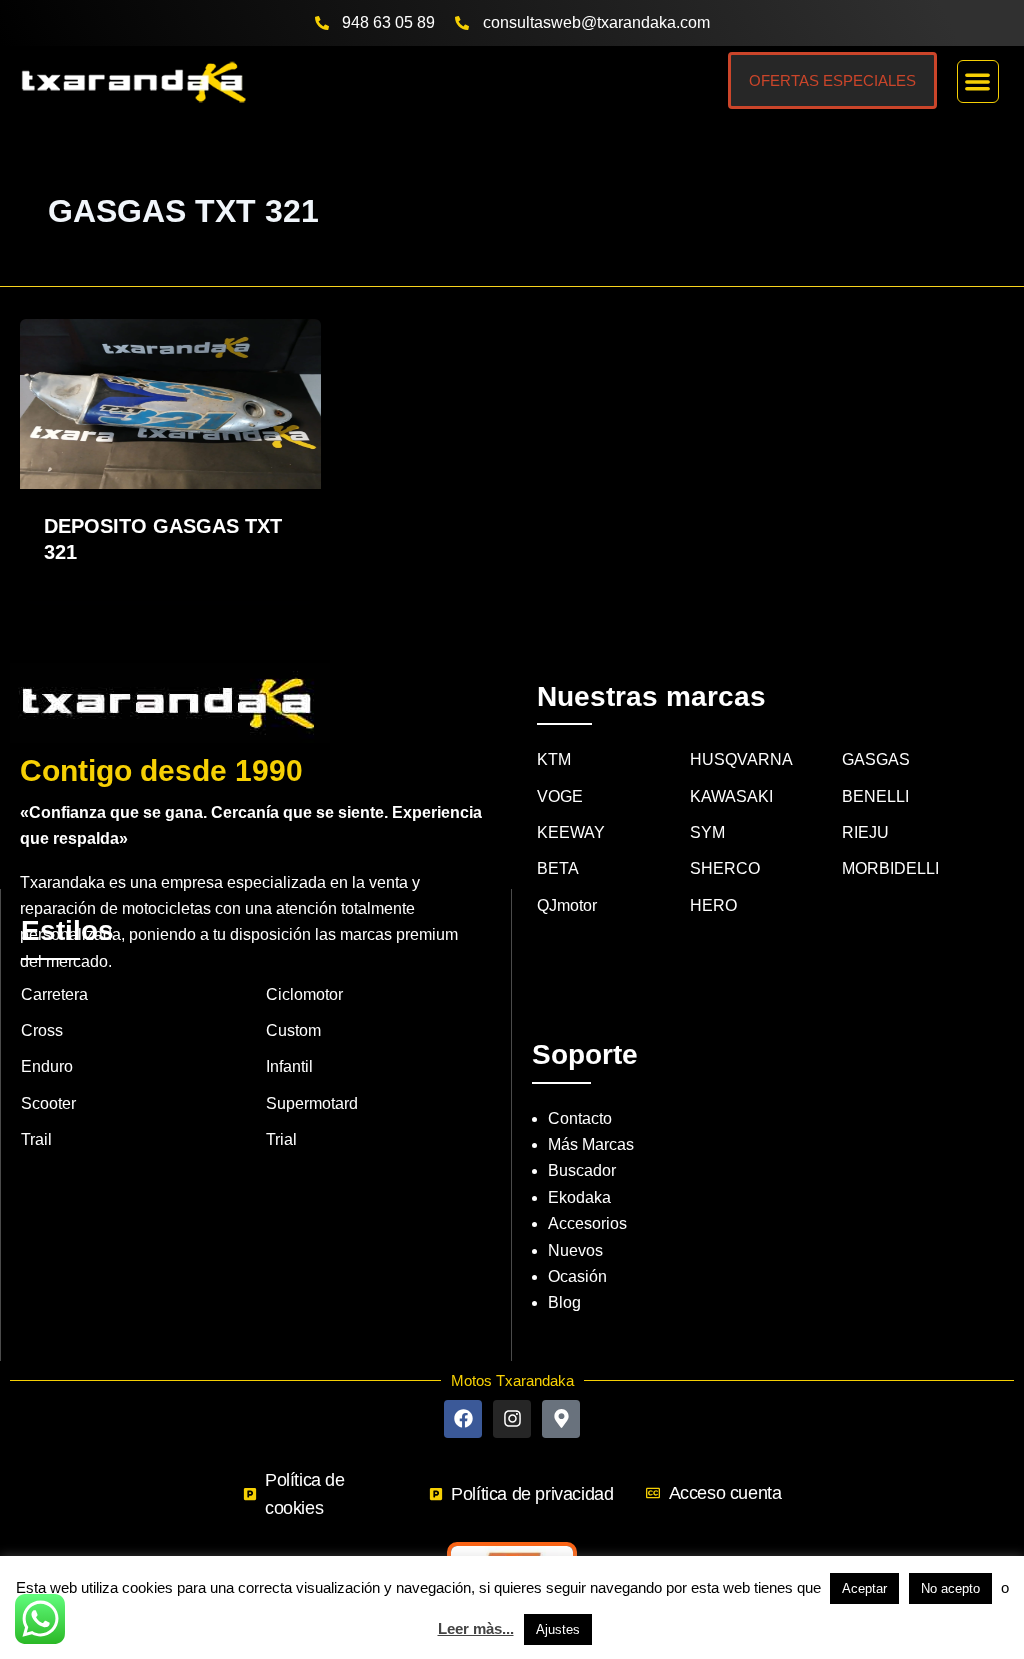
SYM (707, 832)
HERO (713, 905)
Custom (293, 1030)
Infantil (289, 1066)
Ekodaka (579, 1197)
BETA (558, 868)
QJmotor (567, 905)
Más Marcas (591, 1144)
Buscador (582, 1170)
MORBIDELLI (890, 868)
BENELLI (875, 796)
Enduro (47, 1066)
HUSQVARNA (741, 759)
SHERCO (725, 868)
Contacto (580, 1118)
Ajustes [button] (558, 1629)
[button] (978, 81)
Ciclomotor (304, 994)
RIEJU (865, 832)
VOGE (560, 796)
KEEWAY (571, 832)
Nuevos (575, 1250)
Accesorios (587, 1223)
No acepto (950, 1588)
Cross (42, 1030)
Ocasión (577, 1276)
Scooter (48, 1103)
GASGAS (876, 759)
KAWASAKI (731, 796)
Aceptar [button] (864, 1588)
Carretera (54, 994)
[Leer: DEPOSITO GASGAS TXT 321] (170, 402)
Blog (564, 1302)
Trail (36, 1139)
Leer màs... (476, 1628)
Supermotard (312, 1103)
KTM (554, 759)
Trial (281, 1139)
